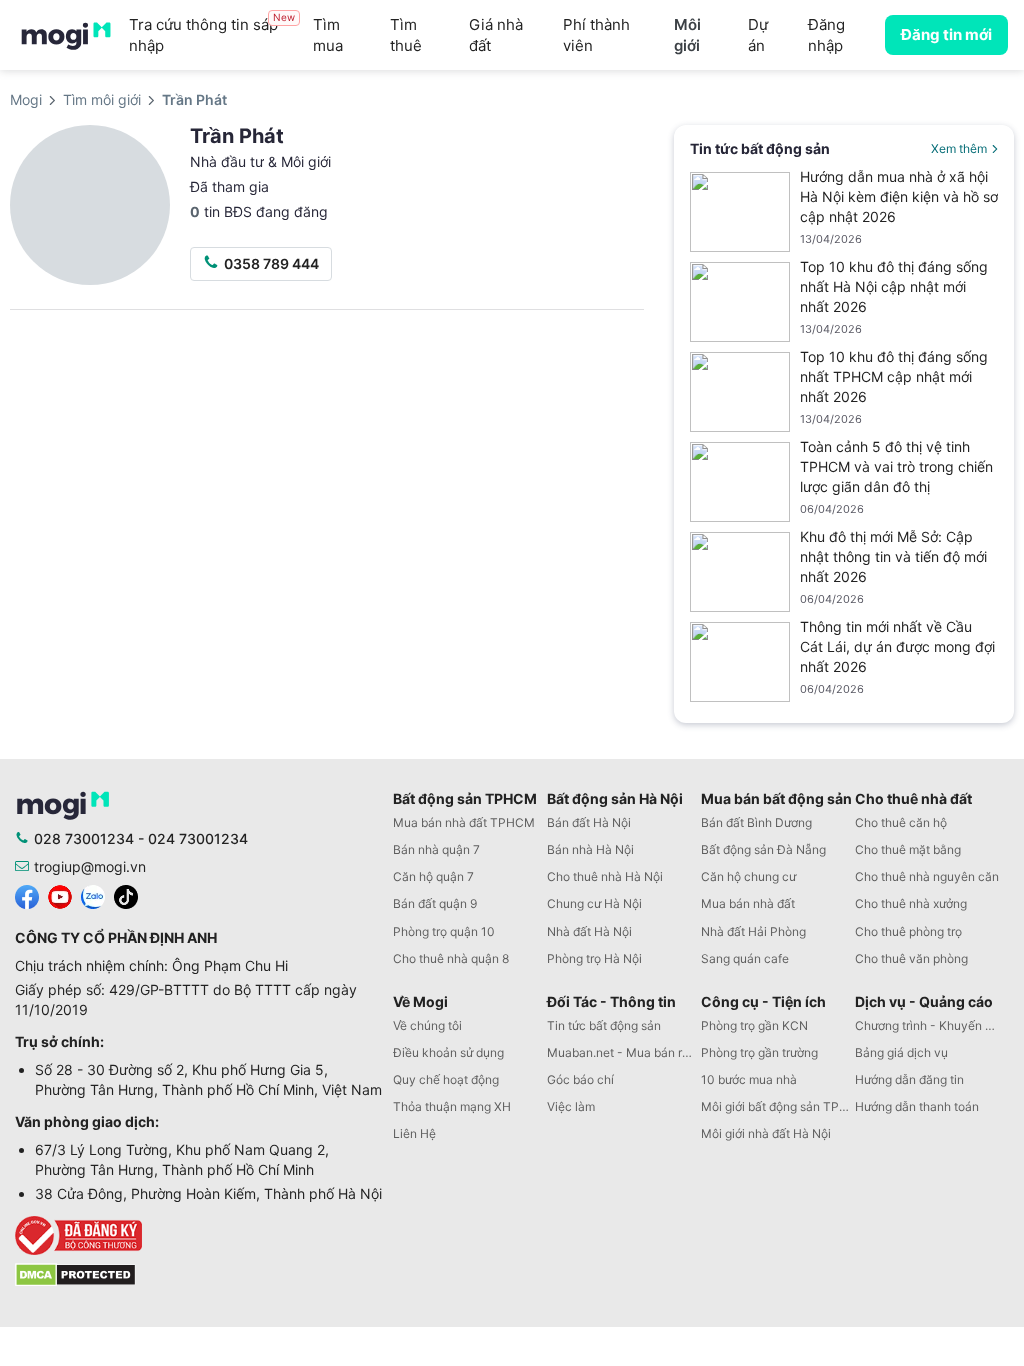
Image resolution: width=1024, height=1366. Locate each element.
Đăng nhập (826, 35)
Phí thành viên (596, 35)
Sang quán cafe (745, 958)
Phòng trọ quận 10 (444, 931)
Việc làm (571, 1106)
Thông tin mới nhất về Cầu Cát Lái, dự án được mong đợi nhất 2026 (897, 646)
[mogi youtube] (60, 895)
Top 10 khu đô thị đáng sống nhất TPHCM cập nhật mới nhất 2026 (894, 376)
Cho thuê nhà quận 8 (451, 958)
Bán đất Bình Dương (756, 822)
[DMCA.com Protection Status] (75, 1273)
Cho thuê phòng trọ (908, 931)
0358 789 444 (271, 263)
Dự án (758, 35)
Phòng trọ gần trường (759, 1052)
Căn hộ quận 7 (433, 876)
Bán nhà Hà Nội (590, 849)
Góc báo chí (580, 1079)
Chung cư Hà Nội (594, 903)
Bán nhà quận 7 (436, 849)
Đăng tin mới (946, 34)
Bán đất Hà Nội (589, 822)
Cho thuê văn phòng (911, 958)
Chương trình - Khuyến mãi (930, 1025)
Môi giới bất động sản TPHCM (778, 1106)
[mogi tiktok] (126, 895)
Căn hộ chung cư (748, 876)
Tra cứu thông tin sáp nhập (212, 35)
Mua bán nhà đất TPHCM (464, 822)
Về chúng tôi (427, 1025)
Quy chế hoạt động (446, 1079)
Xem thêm (959, 148)
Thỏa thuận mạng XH (452, 1106)
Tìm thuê (406, 35)
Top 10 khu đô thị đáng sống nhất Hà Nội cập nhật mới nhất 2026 (894, 286)
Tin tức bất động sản (604, 1025)
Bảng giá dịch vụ (901, 1052)
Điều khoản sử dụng (448, 1052)
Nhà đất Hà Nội (589, 931)
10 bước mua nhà (749, 1079)
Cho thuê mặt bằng (908, 849)
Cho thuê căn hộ (901, 822)
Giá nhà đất (496, 35)
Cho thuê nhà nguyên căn (927, 876)
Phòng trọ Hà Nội (594, 958)
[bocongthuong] (199, 1235)
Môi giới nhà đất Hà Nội (766, 1133)
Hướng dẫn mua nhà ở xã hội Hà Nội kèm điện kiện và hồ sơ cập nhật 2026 (899, 196)
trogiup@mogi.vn (90, 866)
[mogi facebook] (27, 895)
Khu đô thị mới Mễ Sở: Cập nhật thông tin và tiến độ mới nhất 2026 (893, 556)
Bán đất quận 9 (435, 903)
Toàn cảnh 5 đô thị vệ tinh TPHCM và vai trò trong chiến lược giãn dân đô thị (896, 466)
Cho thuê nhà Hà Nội (605, 876)
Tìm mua (328, 35)
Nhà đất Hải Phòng (753, 931)
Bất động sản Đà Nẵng (763, 849)
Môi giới (687, 35)
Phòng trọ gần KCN (754, 1025)
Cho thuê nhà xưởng (911, 903)
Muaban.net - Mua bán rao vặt (624, 1052)
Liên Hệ (414, 1133)
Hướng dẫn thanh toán (917, 1106)
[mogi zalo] (93, 895)
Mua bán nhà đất (748, 903)
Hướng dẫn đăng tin (909, 1079)
